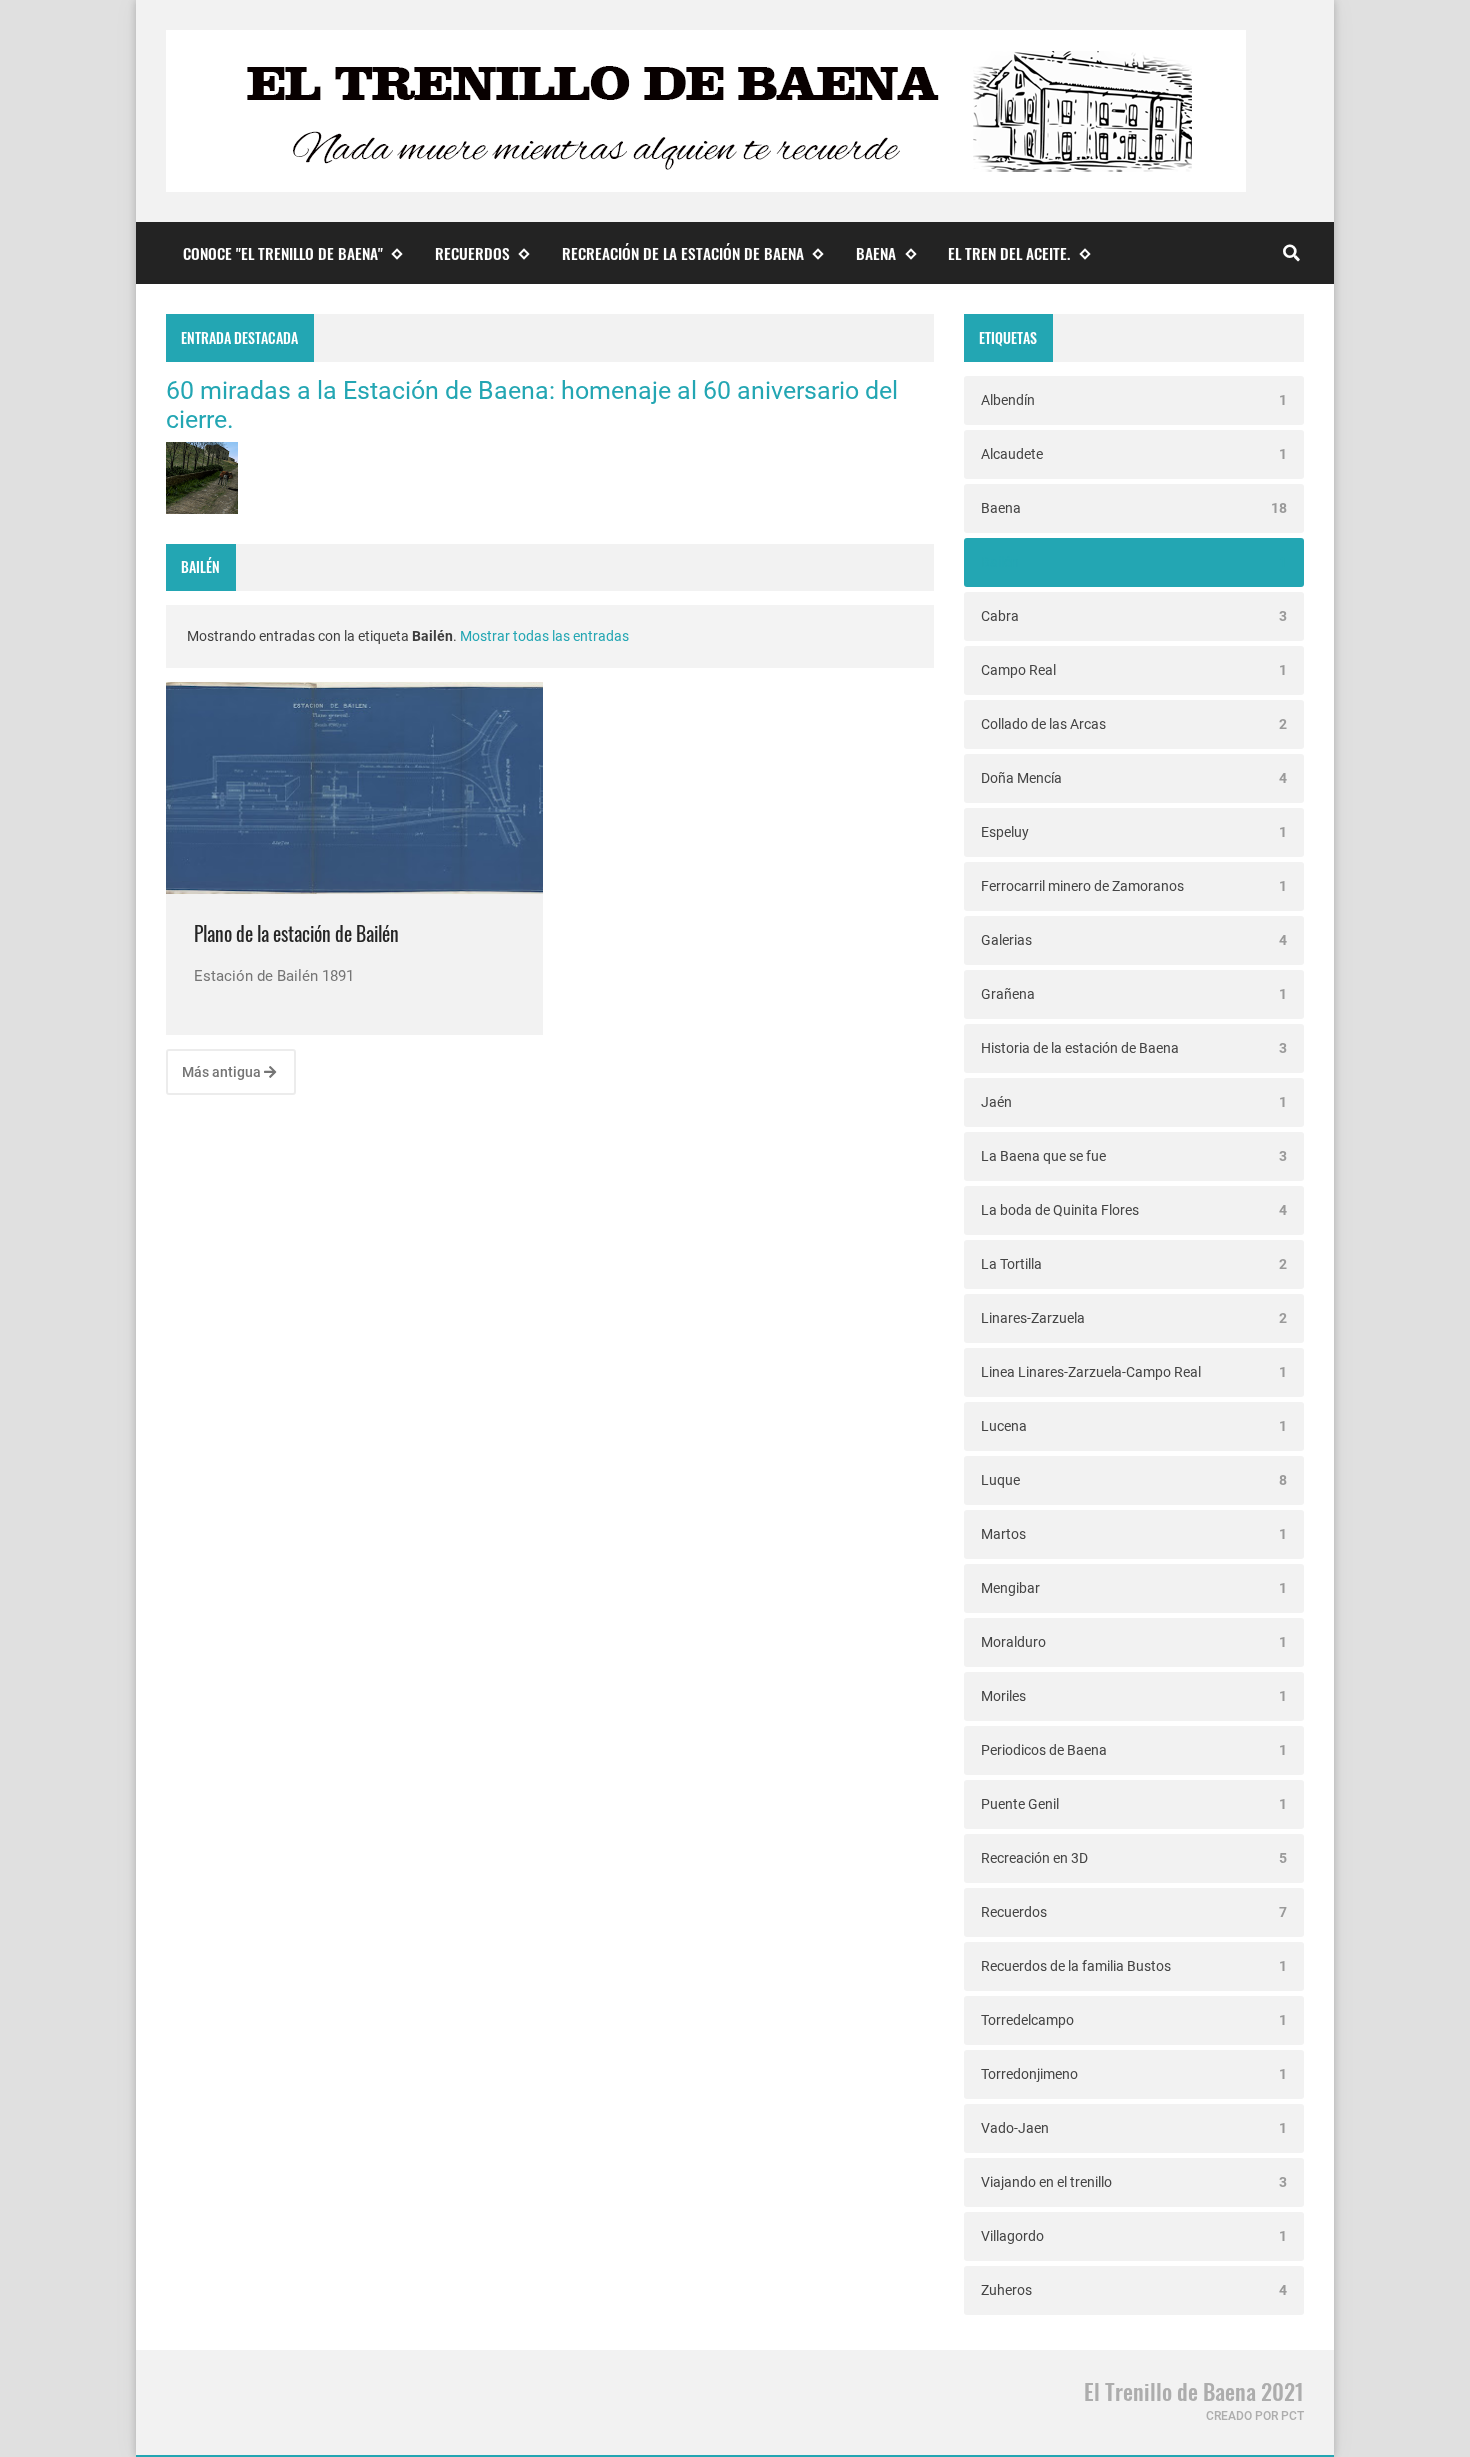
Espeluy (1134, 832)
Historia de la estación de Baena (1134, 1048)
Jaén (1134, 1102)
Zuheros (1134, 2290)
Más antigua (223, 1072)
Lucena (1134, 1426)
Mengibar (1134, 1588)
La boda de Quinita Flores (1134, 1210)
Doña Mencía (1134, 778)
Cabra (1134, 616)
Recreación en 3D (1134, 1858)
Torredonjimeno (1134, 2074)
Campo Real (1134, 670)
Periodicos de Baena (1134, 1750)
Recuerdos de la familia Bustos (1134, 1966)
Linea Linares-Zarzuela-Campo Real (1134, 1372)
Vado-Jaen (1134, 2128)
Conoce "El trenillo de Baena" (283, 253)
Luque (1134, 1480)
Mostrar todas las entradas (544, 636)
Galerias (1134, 940)
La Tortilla (1134, 1264)
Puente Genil (1134, 1804)
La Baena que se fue (1134, 1156)
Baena (876, 253)
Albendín (1134, 400)
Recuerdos (472, 253)
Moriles (1134, 1696)
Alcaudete (1134, 454)
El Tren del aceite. (1009, 253)
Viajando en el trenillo (1134, 2182)
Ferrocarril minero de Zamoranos (1134, 886)
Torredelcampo (1134, 2020)
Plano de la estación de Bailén (296, 933)
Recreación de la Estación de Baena (683, 253)
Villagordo (1134, 2236)
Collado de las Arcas (1134, 724)
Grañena (1134, 994)
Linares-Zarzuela (1134, 1318)
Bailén (1134, 562)
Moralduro (1134, 1642)
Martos (1134, 1534)
